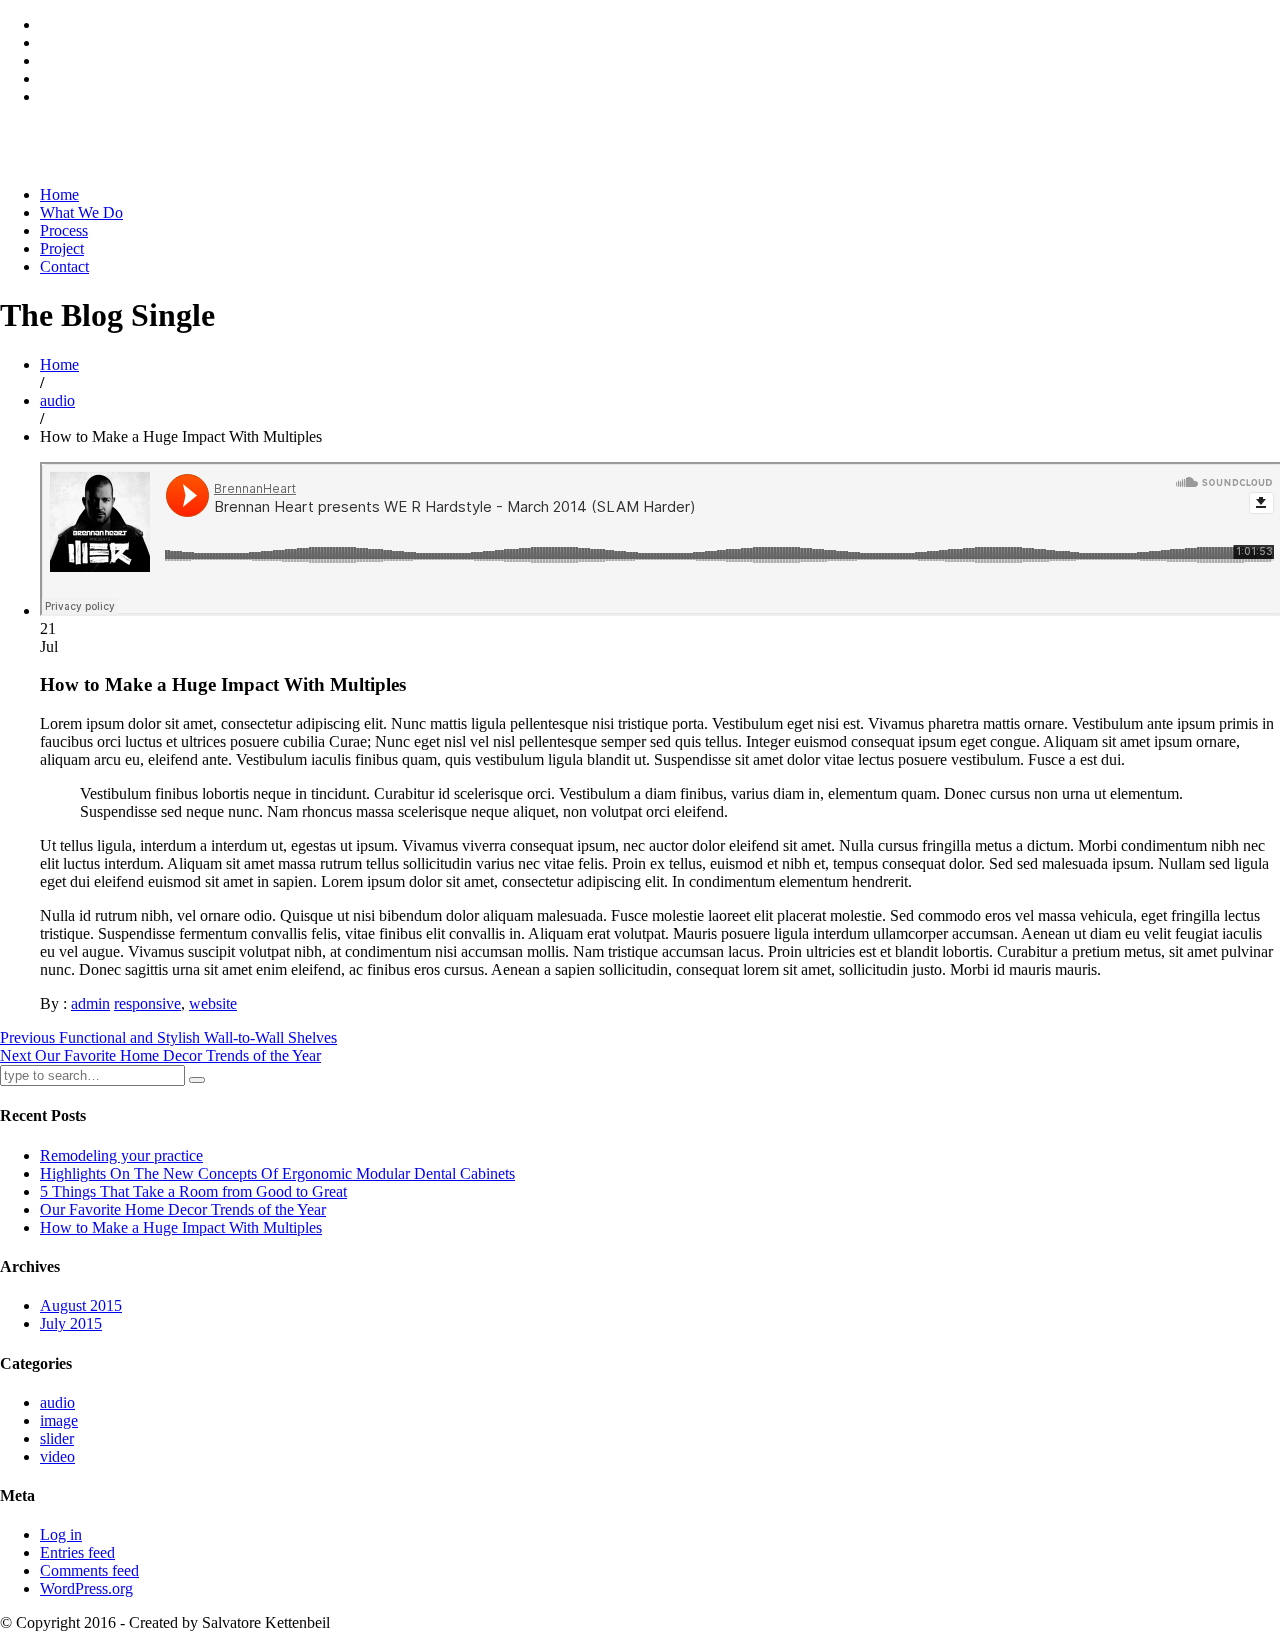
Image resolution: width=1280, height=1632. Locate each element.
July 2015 (71, 1323)
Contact (64, 266)
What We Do (81, 212)
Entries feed (77, 1552)
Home (59, 194)
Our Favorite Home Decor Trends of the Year (183, 1209)
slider (57, 1438)
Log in (61, 1534)
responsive (147, 1003)
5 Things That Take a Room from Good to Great (193, 1191)
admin (90, 1003)
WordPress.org (86, 1588)
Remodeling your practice (121, 1155)
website (213, 1003)
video (57, 1456)
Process (64, 230)
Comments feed (89, 1570)
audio (57, 400)
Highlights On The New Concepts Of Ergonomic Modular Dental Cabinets (277, 1173)
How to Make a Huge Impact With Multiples (181, 1227)
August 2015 (81, 1305)
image (59, 1420)
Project (62, 248)
